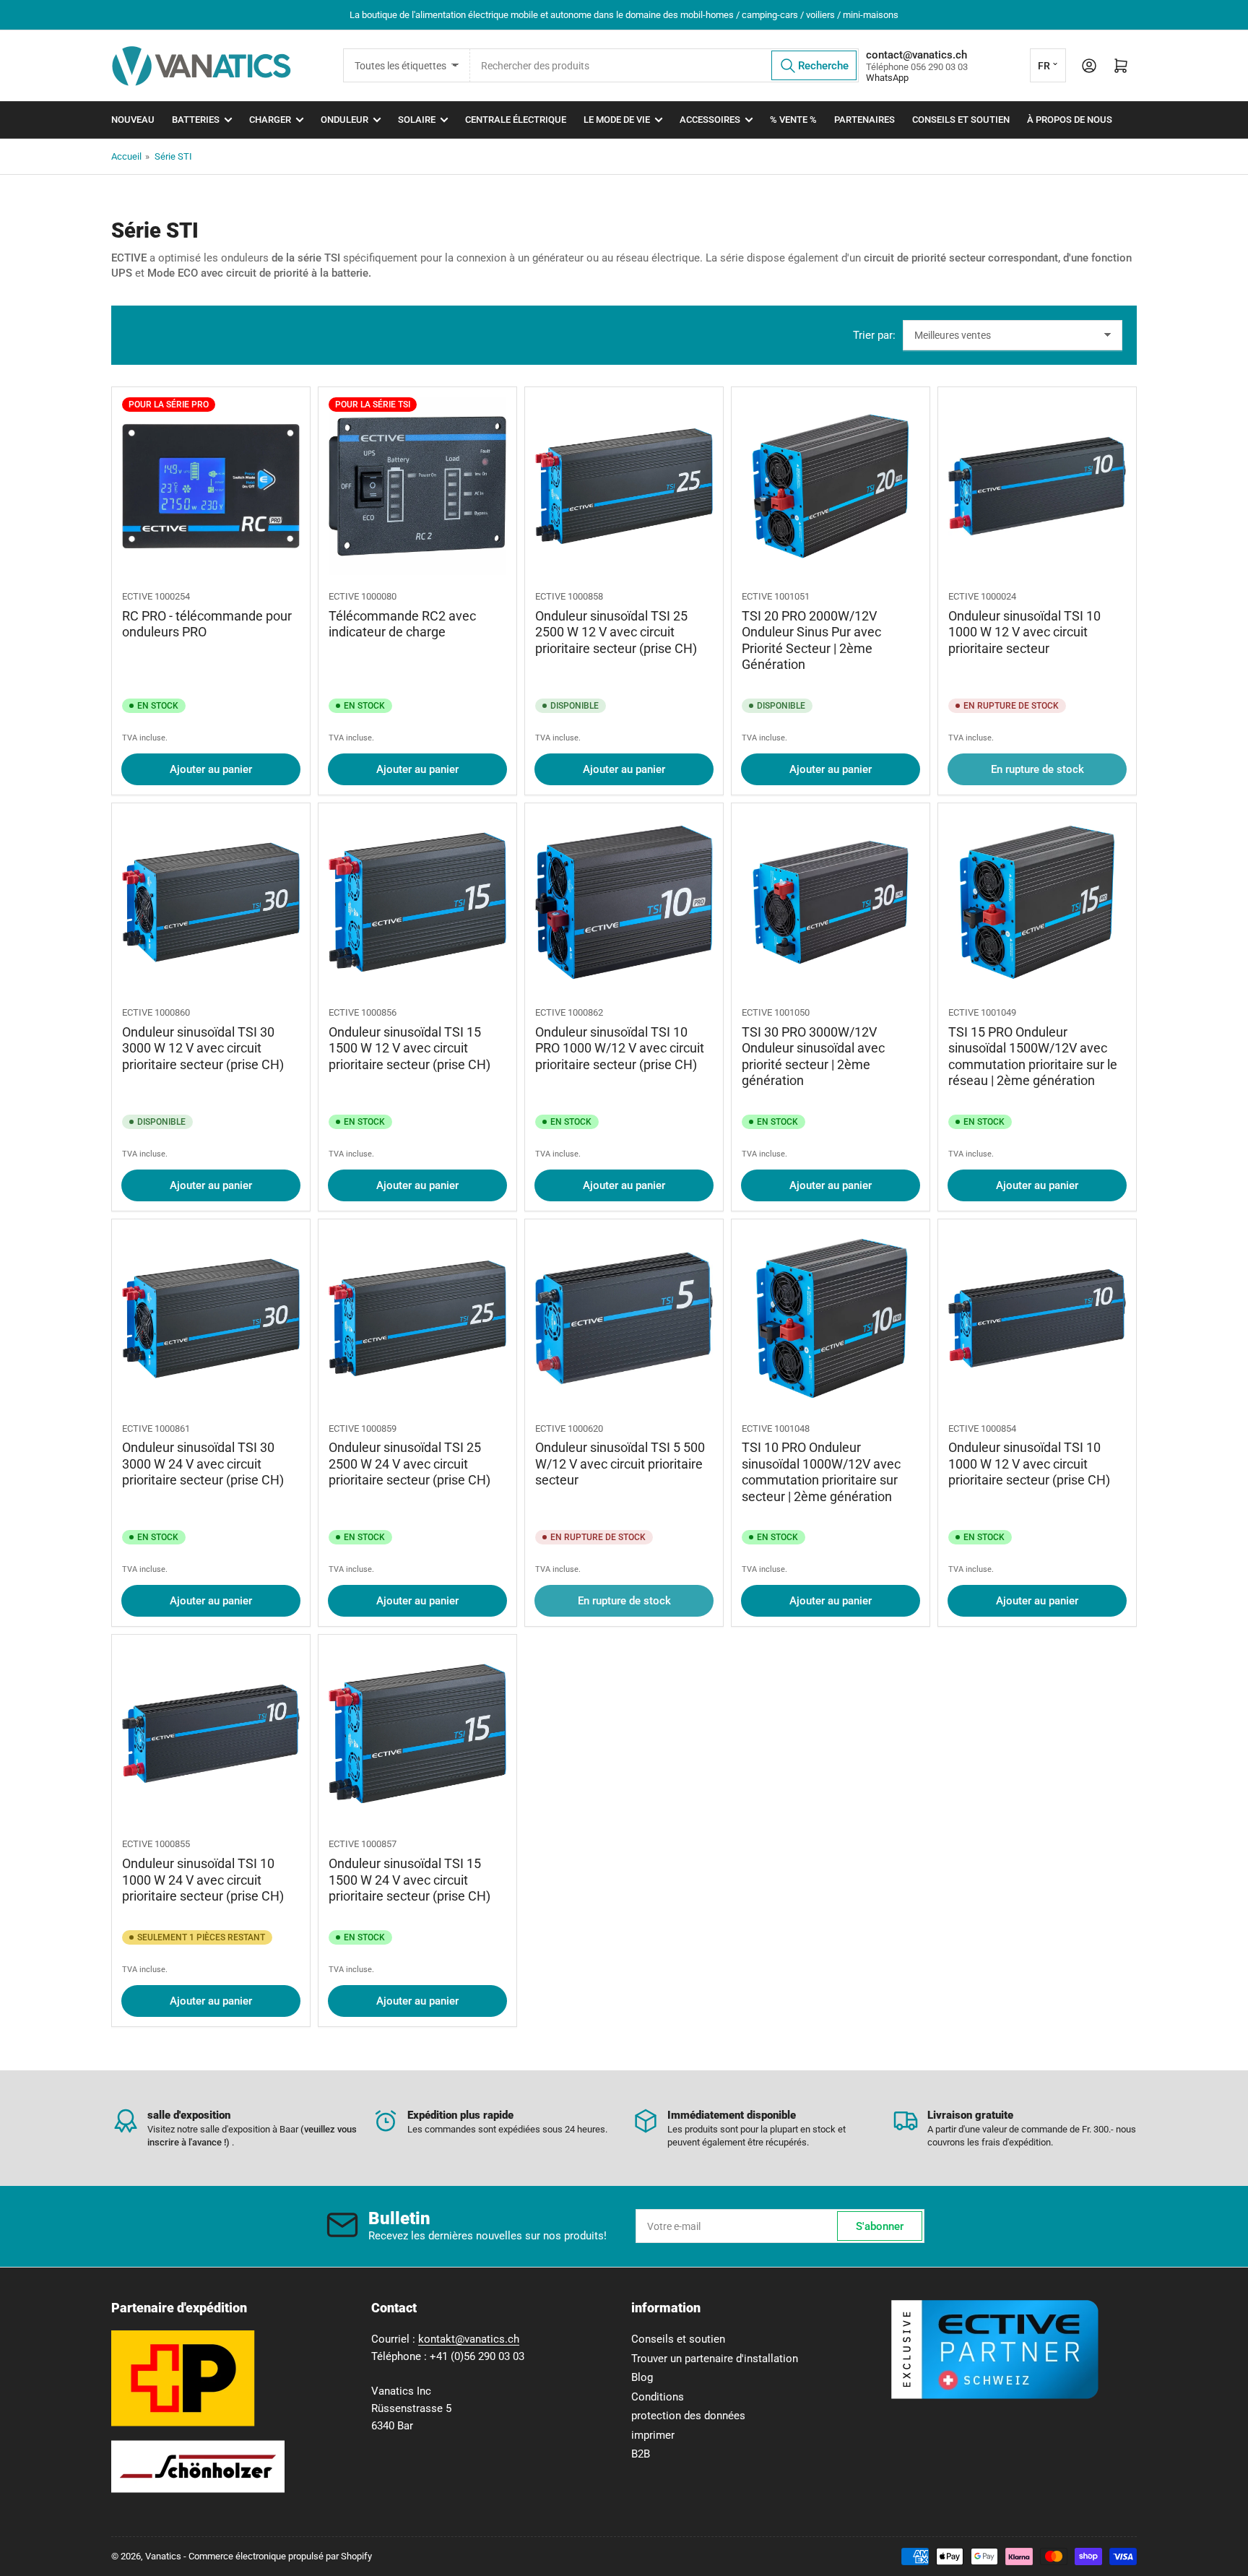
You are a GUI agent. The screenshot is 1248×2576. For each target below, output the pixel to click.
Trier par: (874, 335)
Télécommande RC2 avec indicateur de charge (402, 624)
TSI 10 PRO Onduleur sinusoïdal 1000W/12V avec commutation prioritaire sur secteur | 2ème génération (821, 1472)
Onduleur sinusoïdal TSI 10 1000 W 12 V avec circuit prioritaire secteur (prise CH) (1029, 1464)
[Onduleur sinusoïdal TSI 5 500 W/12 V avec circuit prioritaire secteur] (624, 1318)
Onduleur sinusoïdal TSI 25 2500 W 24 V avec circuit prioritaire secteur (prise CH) (409, 1464)
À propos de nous (1070, 120)
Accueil (126, 156)
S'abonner (880, 2226)
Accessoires (710, 120)
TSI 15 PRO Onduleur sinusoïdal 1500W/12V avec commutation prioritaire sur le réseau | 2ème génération (1033, 1056)
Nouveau (133, 120)
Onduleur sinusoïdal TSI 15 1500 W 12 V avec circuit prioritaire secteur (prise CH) (409, 1048)
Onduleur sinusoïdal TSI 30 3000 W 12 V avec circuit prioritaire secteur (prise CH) (203, 1048)
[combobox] (664, 65)
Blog (642, 2377)
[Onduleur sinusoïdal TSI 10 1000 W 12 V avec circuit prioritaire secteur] (1037, 486)
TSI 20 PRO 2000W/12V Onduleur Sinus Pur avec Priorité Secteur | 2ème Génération (811, 640)
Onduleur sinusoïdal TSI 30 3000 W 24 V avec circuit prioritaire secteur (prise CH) (203, 1464)
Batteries (196, 120)
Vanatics (163, 2556)
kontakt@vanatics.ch (469, 2339)
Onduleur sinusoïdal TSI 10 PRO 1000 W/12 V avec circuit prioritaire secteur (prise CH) (620, 1048)
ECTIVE (137, 596)
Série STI (173, 156)
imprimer (653, 2435)
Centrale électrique (516, 120)
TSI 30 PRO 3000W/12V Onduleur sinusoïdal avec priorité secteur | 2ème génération (813, 1056)
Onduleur (344, 120)
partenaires (864, 120)
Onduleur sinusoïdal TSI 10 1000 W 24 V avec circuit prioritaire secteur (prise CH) (203, 1880)
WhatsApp (887, 78)
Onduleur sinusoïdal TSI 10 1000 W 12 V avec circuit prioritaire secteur (1024, 632)
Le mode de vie (617, 120)
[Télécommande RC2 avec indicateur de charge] (417, 486)
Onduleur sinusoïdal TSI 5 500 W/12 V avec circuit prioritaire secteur (620, 1464)
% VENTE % (793, 120)
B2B (641, 2454)
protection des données (688, 2416)
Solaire (417, 120)
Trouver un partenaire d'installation (715, 2359)
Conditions (658, 2397)
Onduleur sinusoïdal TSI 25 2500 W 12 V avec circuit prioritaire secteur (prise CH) (616, 632)
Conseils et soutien (961, 120)
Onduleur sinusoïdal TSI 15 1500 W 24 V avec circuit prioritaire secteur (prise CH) (409, 1880)
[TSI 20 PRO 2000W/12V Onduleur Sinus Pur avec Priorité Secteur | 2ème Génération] (831, 486)
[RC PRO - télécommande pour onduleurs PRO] (211, 486)
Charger (270, 120)
